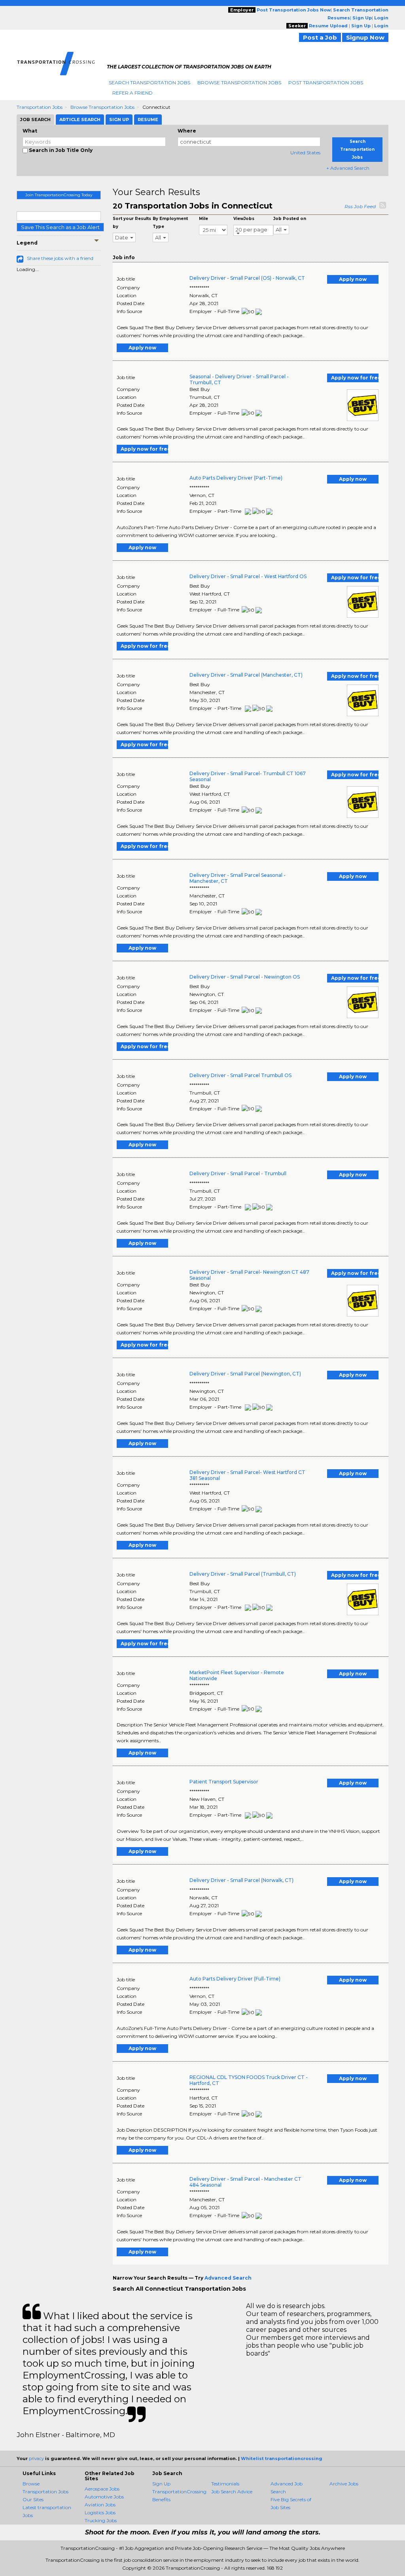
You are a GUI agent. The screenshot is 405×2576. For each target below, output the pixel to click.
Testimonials (225, 2484)
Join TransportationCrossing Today (59, 195)
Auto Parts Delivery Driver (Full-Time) (235, 1979)
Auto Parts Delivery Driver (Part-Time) (236, 478)
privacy (36, 2458)
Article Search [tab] (80, 120)
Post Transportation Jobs (326, 83)
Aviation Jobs (100, 2505)
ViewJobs (244, 219)
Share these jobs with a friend (60, 258)
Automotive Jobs (104, 2497)
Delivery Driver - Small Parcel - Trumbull (238, 1173)
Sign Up (161, 2484)
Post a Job (320, 37)
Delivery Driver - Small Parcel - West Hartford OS (248, 576)
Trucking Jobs (101, 2520)
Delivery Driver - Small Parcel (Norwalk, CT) (241, 1880)
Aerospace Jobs (102, 2489)
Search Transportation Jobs (150, 83)
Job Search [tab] (35, 120)
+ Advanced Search (348, 168)
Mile (203, 219)
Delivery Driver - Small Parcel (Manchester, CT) (246, 675)
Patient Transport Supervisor (224, 1782)
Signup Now (365, 37)
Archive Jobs (344, 2484)
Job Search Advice (232, 2492)
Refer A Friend (132, 93)
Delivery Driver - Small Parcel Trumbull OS (240, 1075)
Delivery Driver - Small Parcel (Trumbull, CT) (243, 1574)
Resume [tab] (148, 120)
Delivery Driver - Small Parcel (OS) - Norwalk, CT (247, 278)
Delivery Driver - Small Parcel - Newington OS (245, 977)
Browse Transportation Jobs (239, 83)
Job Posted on (290, 219)
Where (187, 131)
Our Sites (33, 2499)
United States (305, 153)
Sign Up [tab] (119, 120)
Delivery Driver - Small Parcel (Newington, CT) (245, 1374)
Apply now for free (355, 378)
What (30, 131)
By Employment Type (170, 223)
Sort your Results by (132, 223)
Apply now (353, 279)
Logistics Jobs (100, 2512)
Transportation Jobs (40, 107)
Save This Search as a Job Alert (60, 227)
